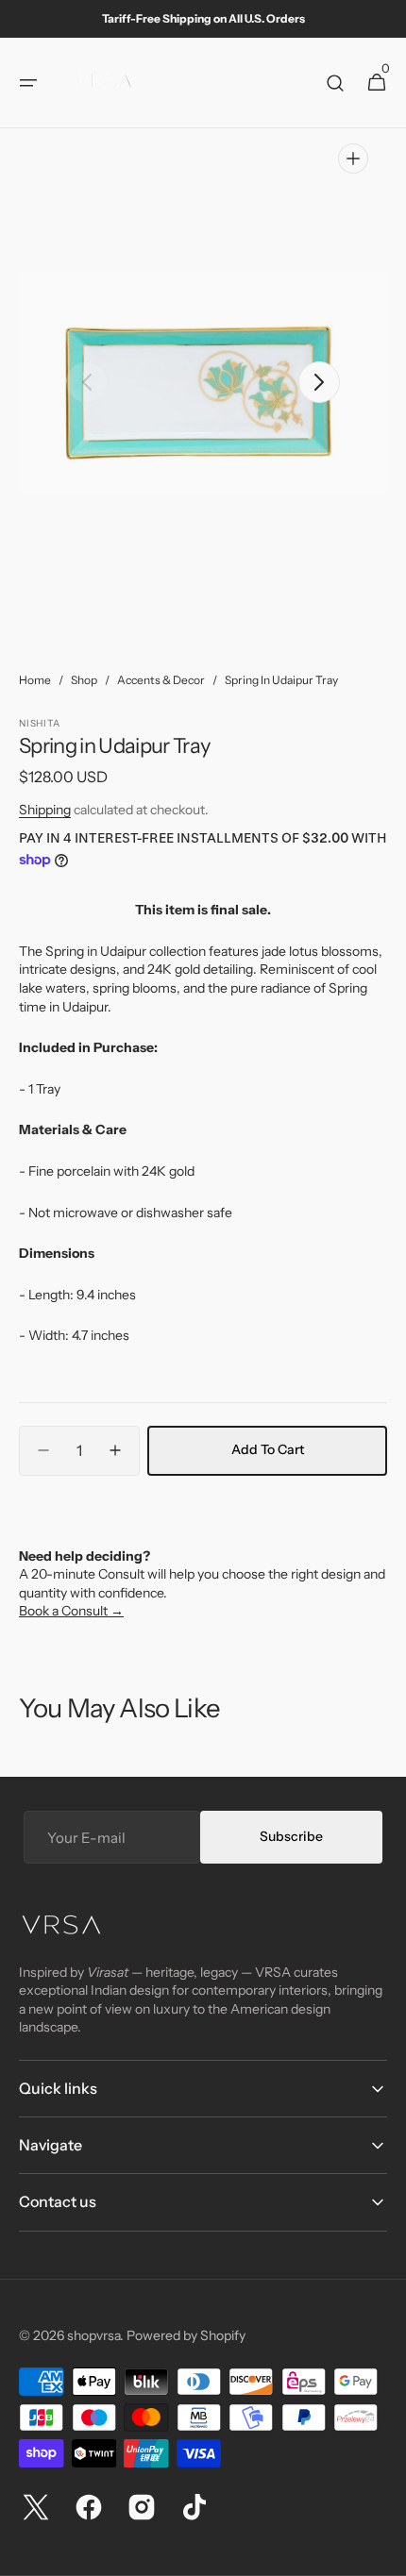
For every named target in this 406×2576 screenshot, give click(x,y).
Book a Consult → (71, 1611)
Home (35, 680)
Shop (84, 680)
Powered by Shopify (186, 2335)
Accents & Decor (161, 680)
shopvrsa (93, 2335)
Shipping (45, 810)
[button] (28, 83)
